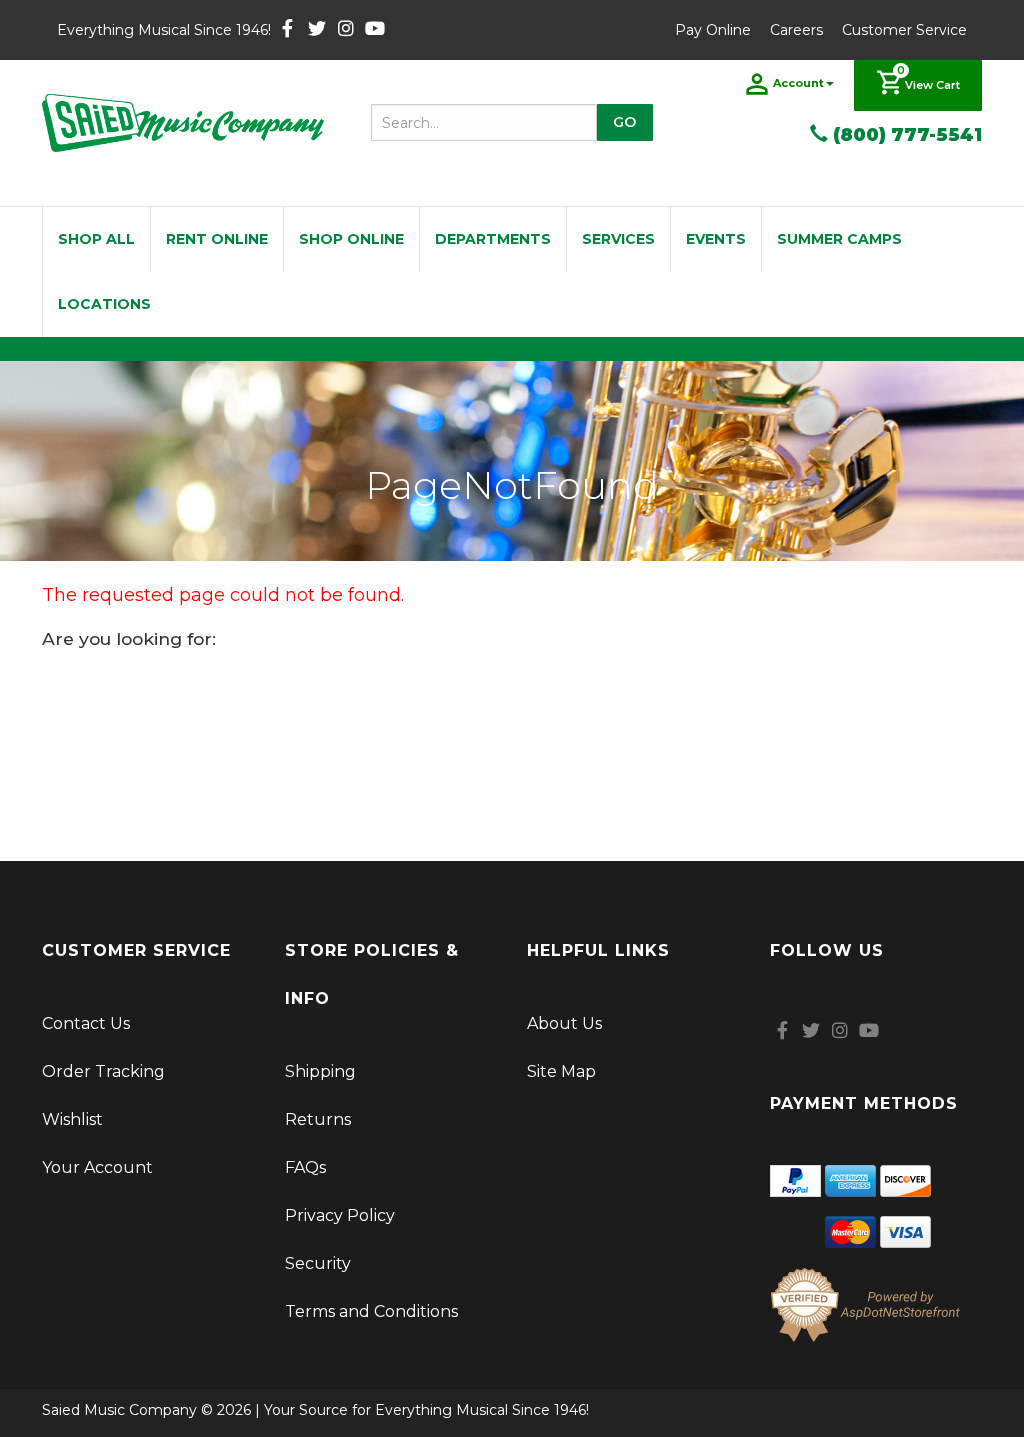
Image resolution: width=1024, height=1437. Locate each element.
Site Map (561, 1071)
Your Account (97, 1167)
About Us (564, 1023)
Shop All (96, 239)
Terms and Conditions (371, 1311)
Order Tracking (103, 1071)
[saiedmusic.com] (183, 123)
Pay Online (713, 30)
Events (716, 239)
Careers (796, 30)
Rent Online (217, 239)
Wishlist (72, 1119)
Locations (104, 304)
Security (318, 1263)
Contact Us (86, 1023)
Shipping (320, 1071)
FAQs (305, 1167)
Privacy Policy (340, 1215)
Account (798, 83)
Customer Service (904, 30)
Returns (318, 1119)
